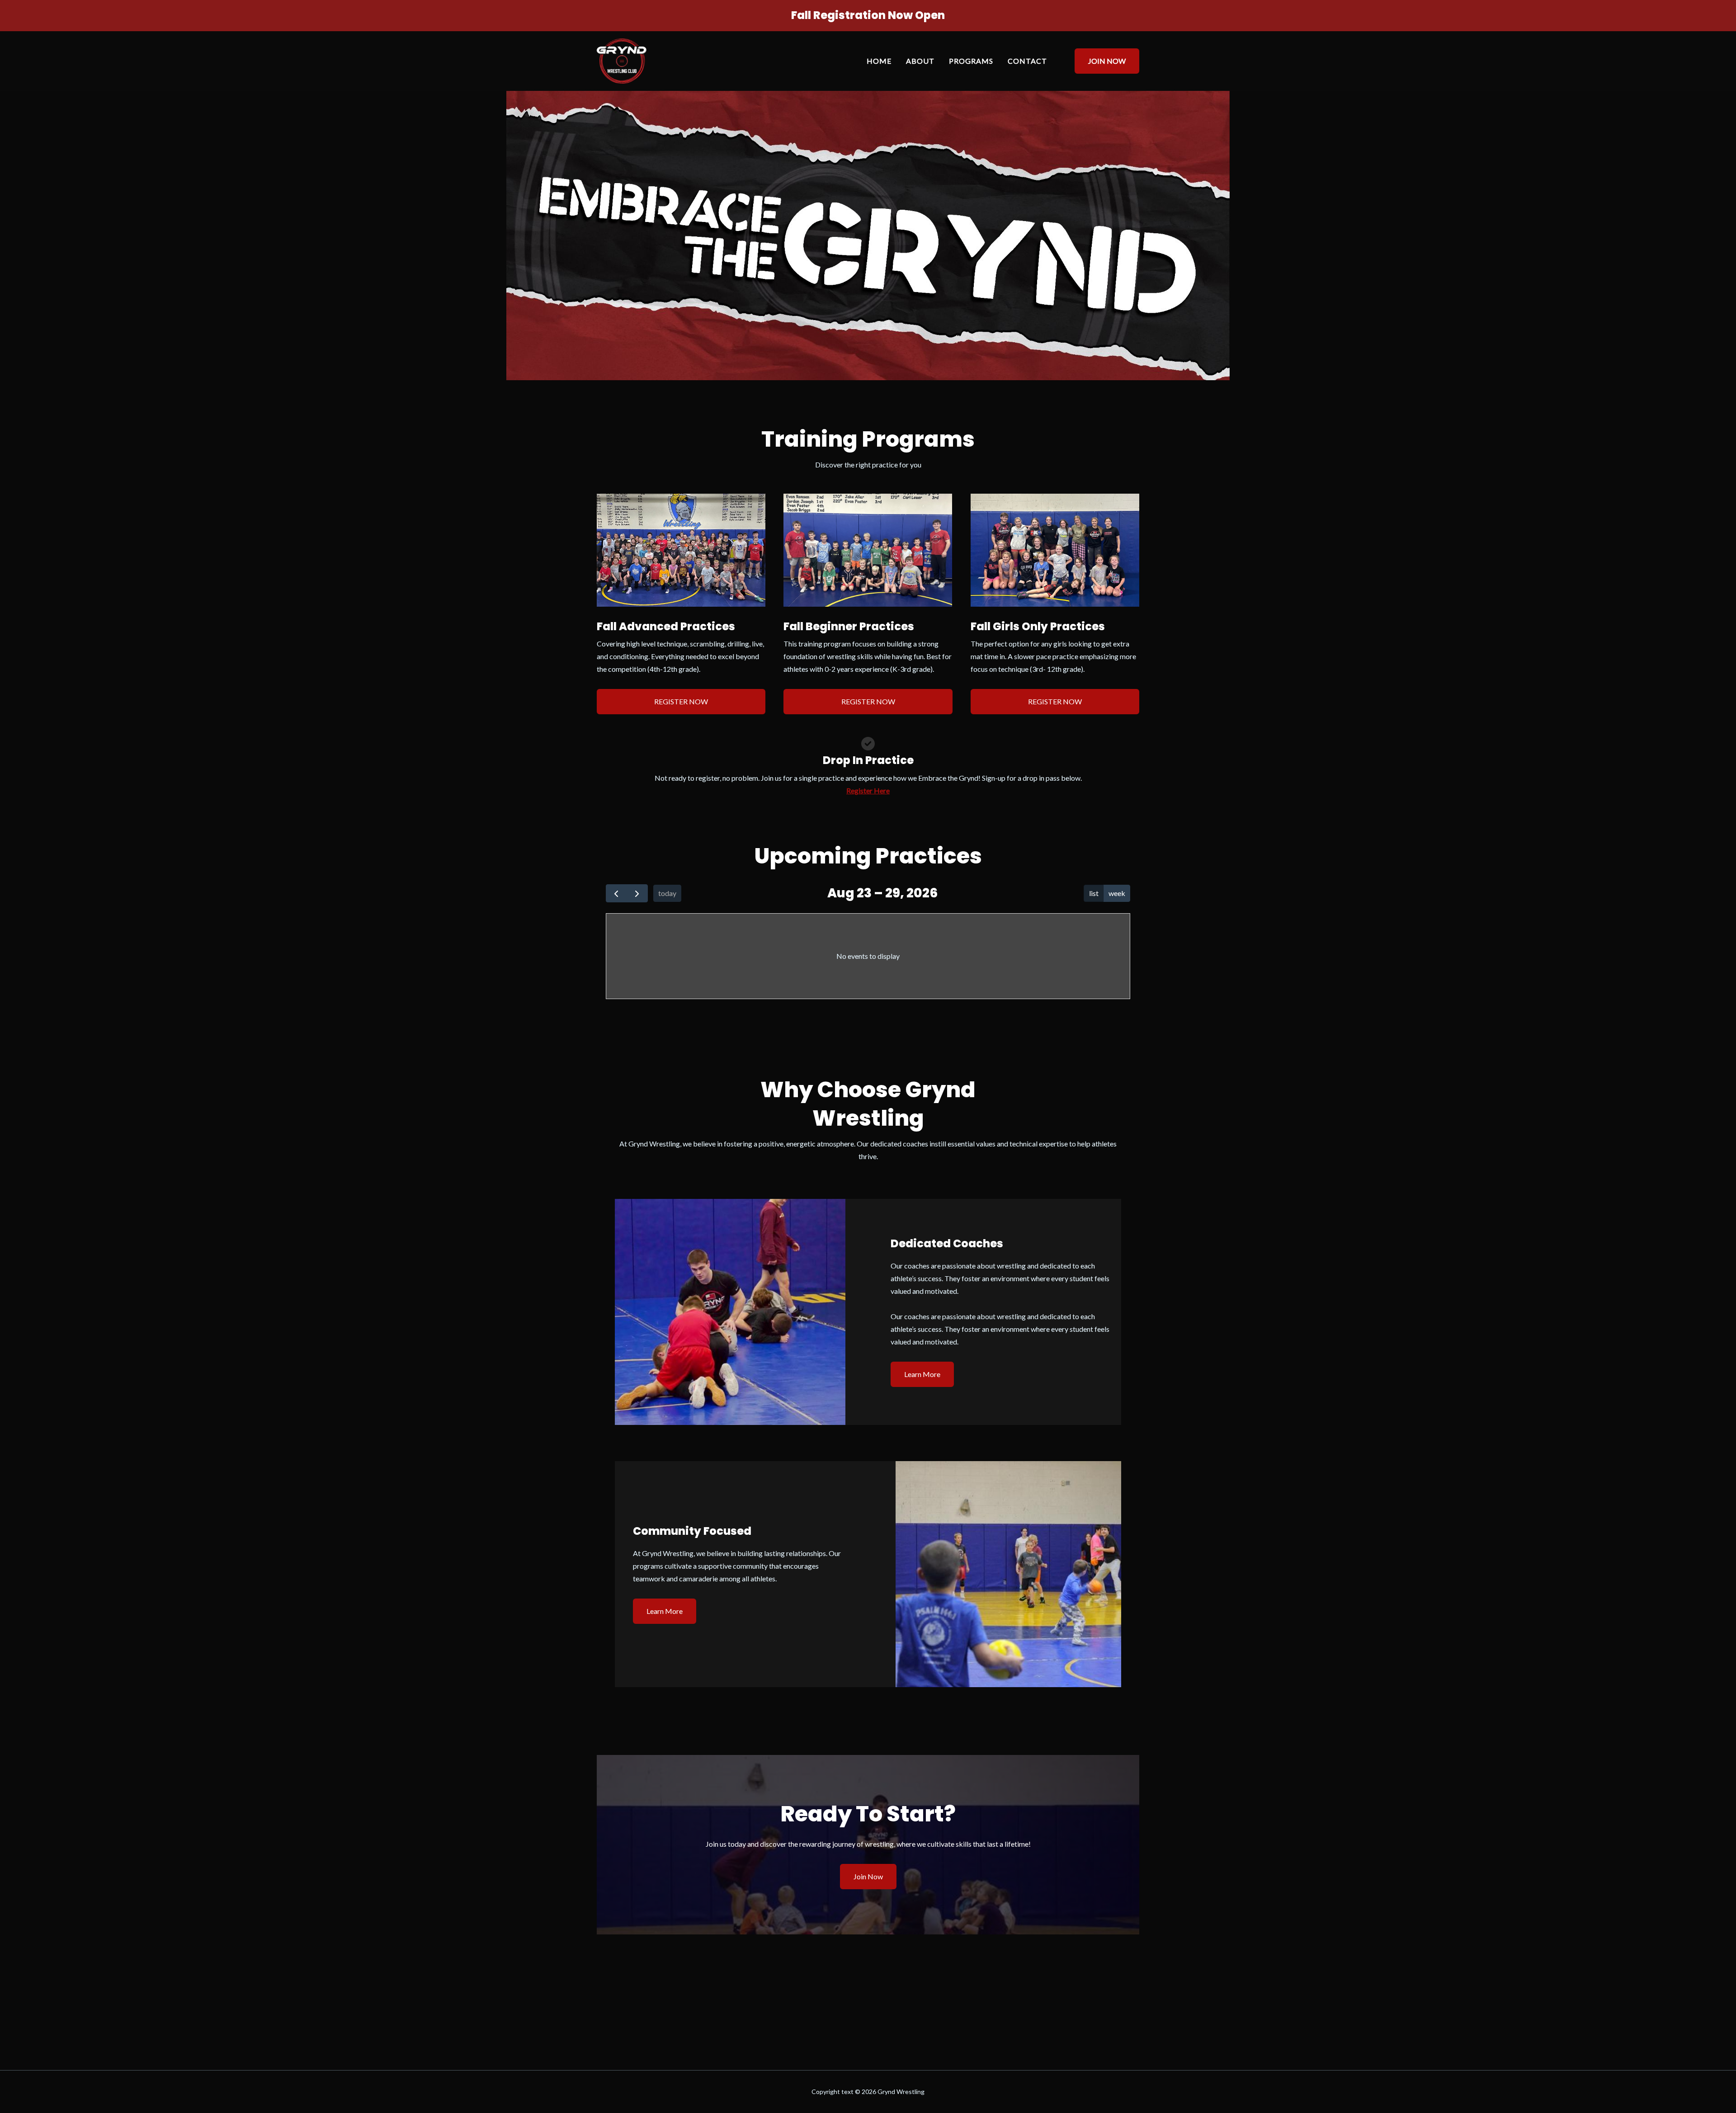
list (1094, 893)
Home (879, 61)
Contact (1027, 61)
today (667, 893)
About (920, 61)
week (1117, 893)
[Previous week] (616, 894)
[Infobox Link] (868, 18)
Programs (971, 61)
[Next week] (637, 894)
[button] (1101, 61)
